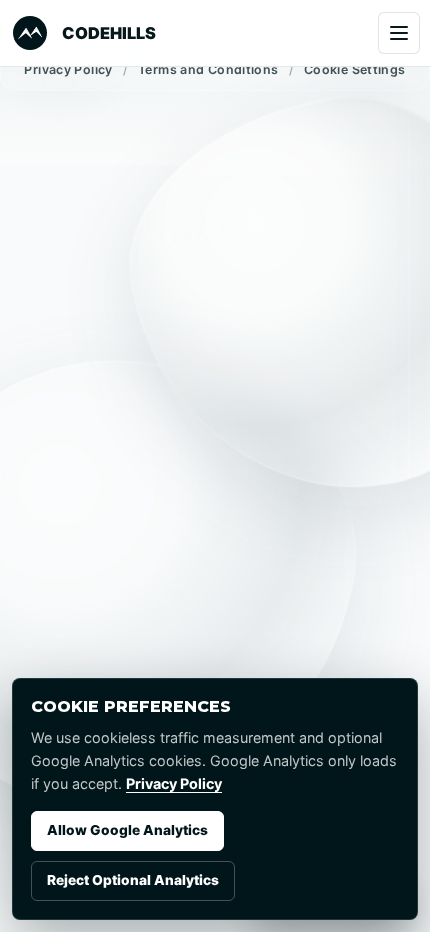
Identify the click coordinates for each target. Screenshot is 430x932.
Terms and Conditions (208, 69)
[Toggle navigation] (399, 33)
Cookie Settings (355, 69)
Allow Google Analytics (127, 830)
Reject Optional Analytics (133, 880)
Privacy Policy (68, 69)
